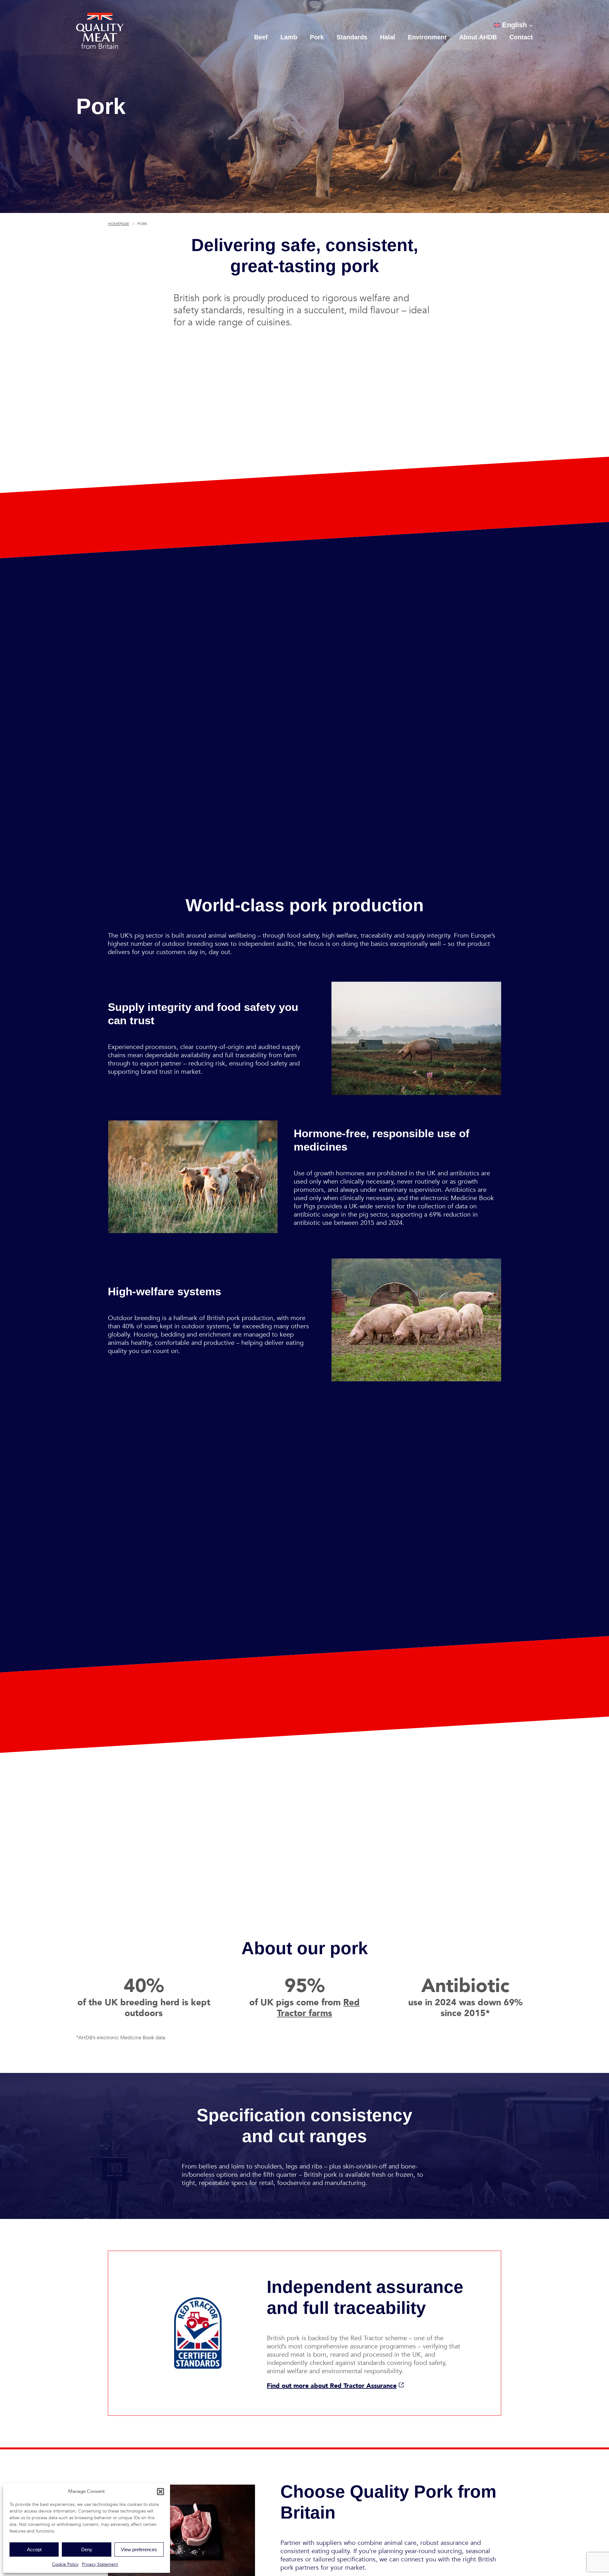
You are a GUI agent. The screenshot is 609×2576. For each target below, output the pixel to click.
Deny (87, 2549)
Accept (34, 2549)
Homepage (118, 224)
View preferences (139, 2549)
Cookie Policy (65, 2564)
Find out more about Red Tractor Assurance (332, 2386)
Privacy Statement (100, 2564)
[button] (160, 2492)
